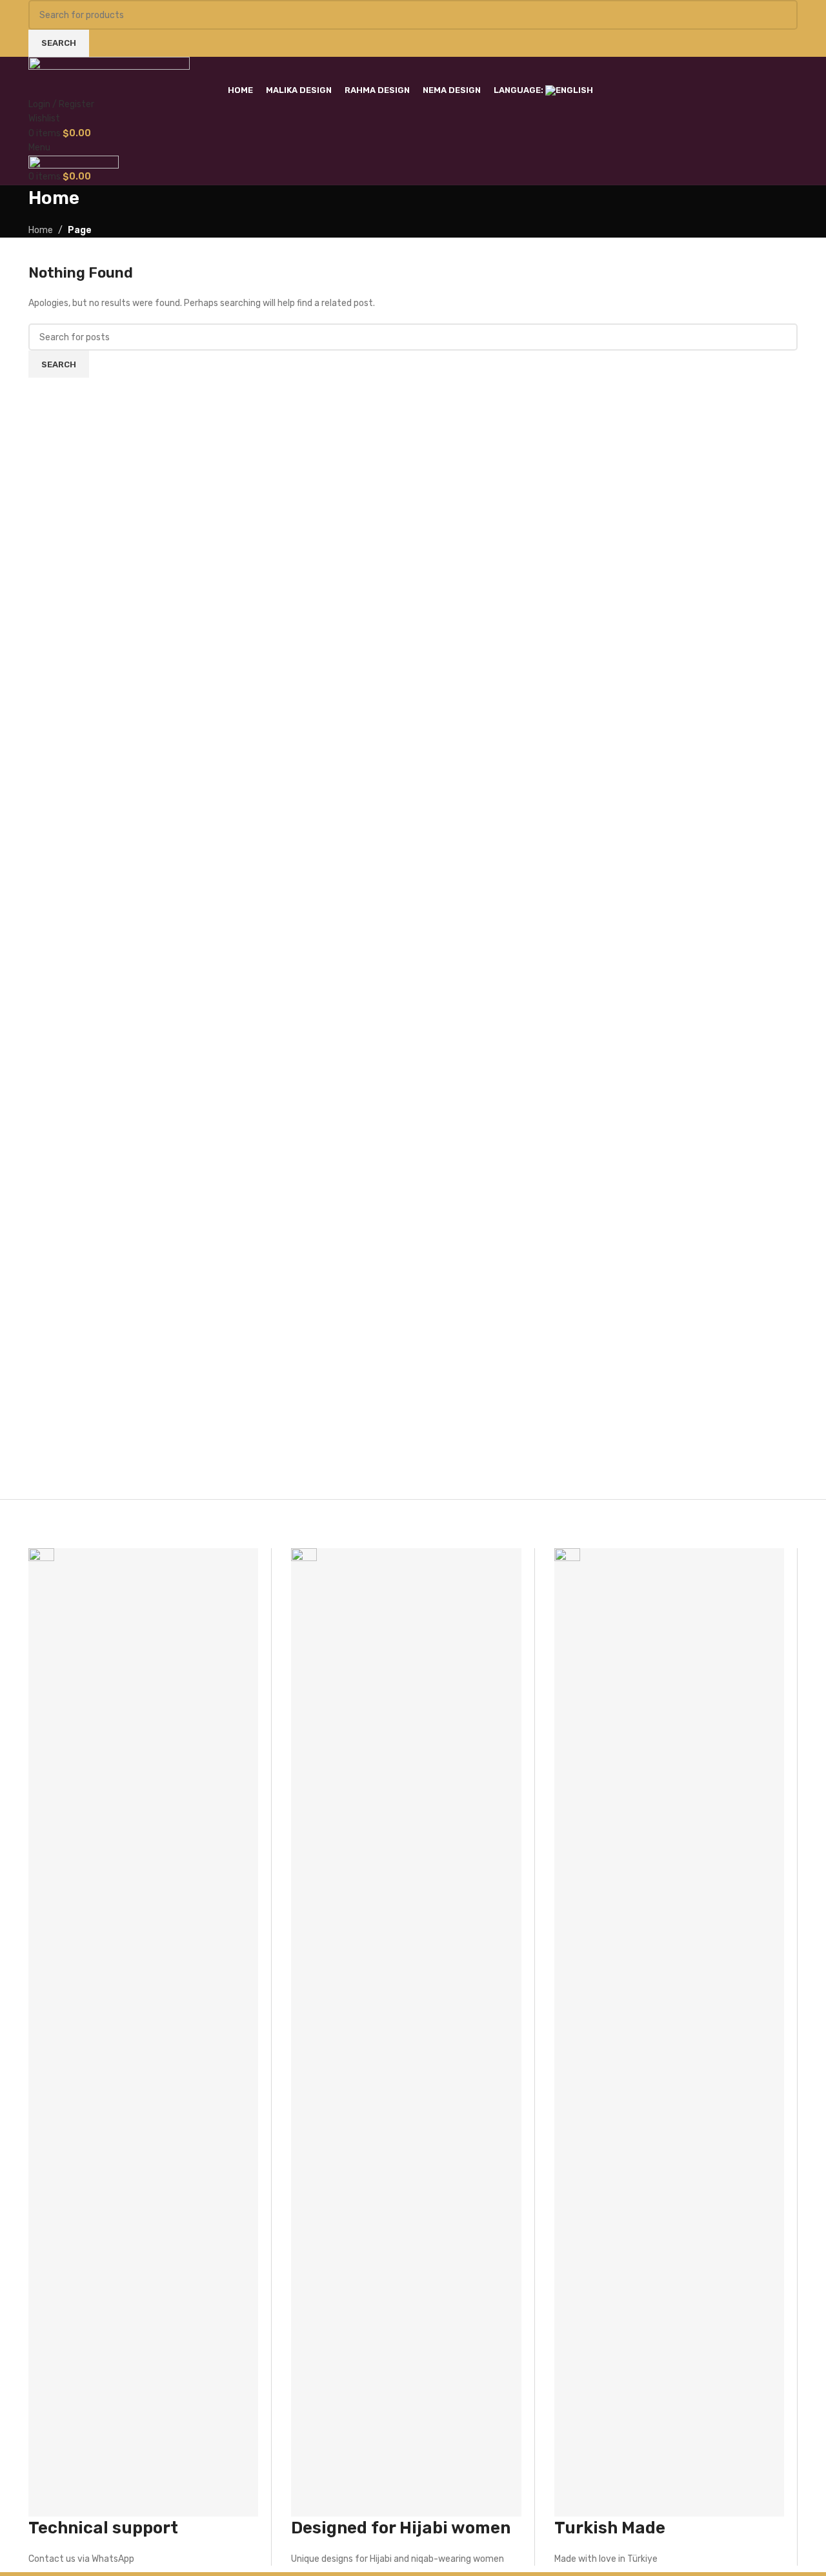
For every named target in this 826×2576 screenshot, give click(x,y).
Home (41, 230)
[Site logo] (109, 69)
